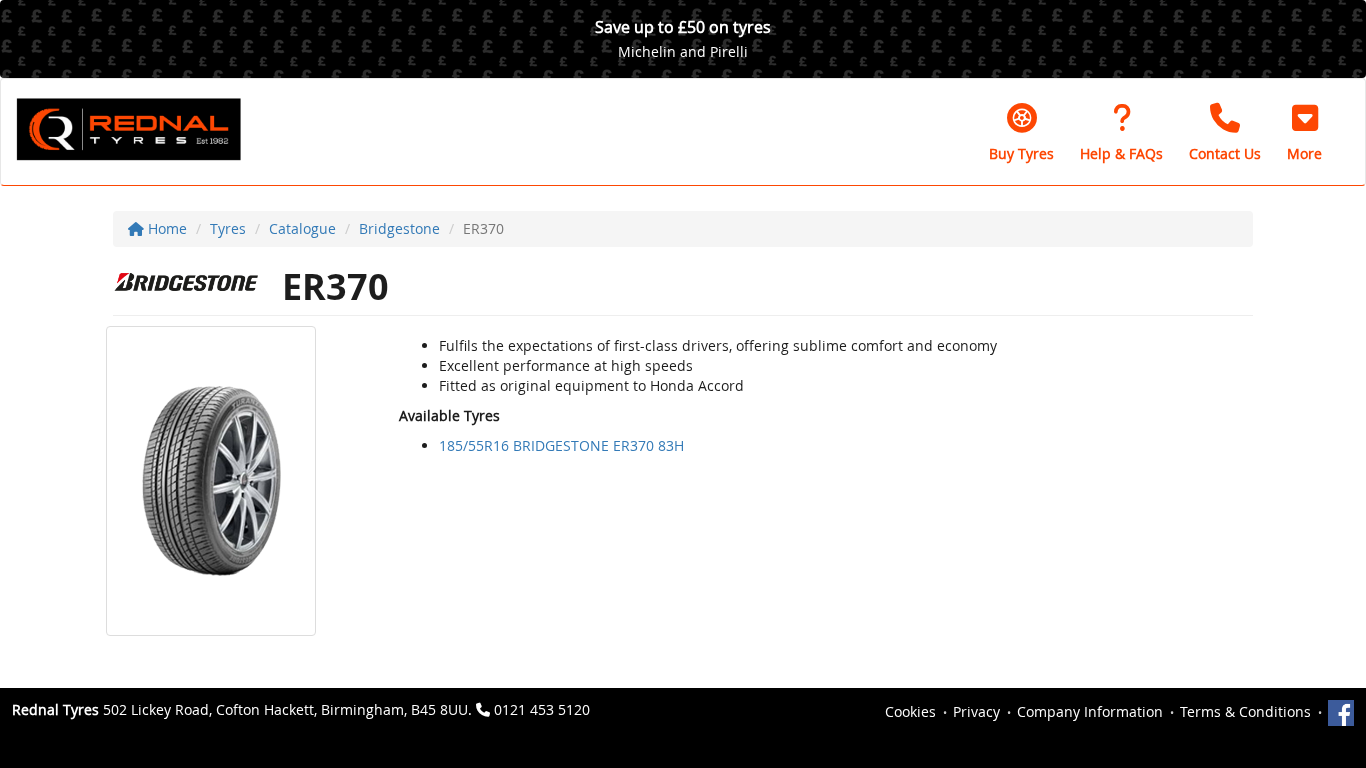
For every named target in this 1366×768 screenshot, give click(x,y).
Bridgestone (399, 228)
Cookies (910, 711)
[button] (1304, 132)
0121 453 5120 (542, 709)
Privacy (976, 711)
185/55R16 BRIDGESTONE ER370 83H (561, 445)
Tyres (228, 228)
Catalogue (302, 228)
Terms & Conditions (1245, 711)
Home (165, 228)
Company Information (1090, 711)
